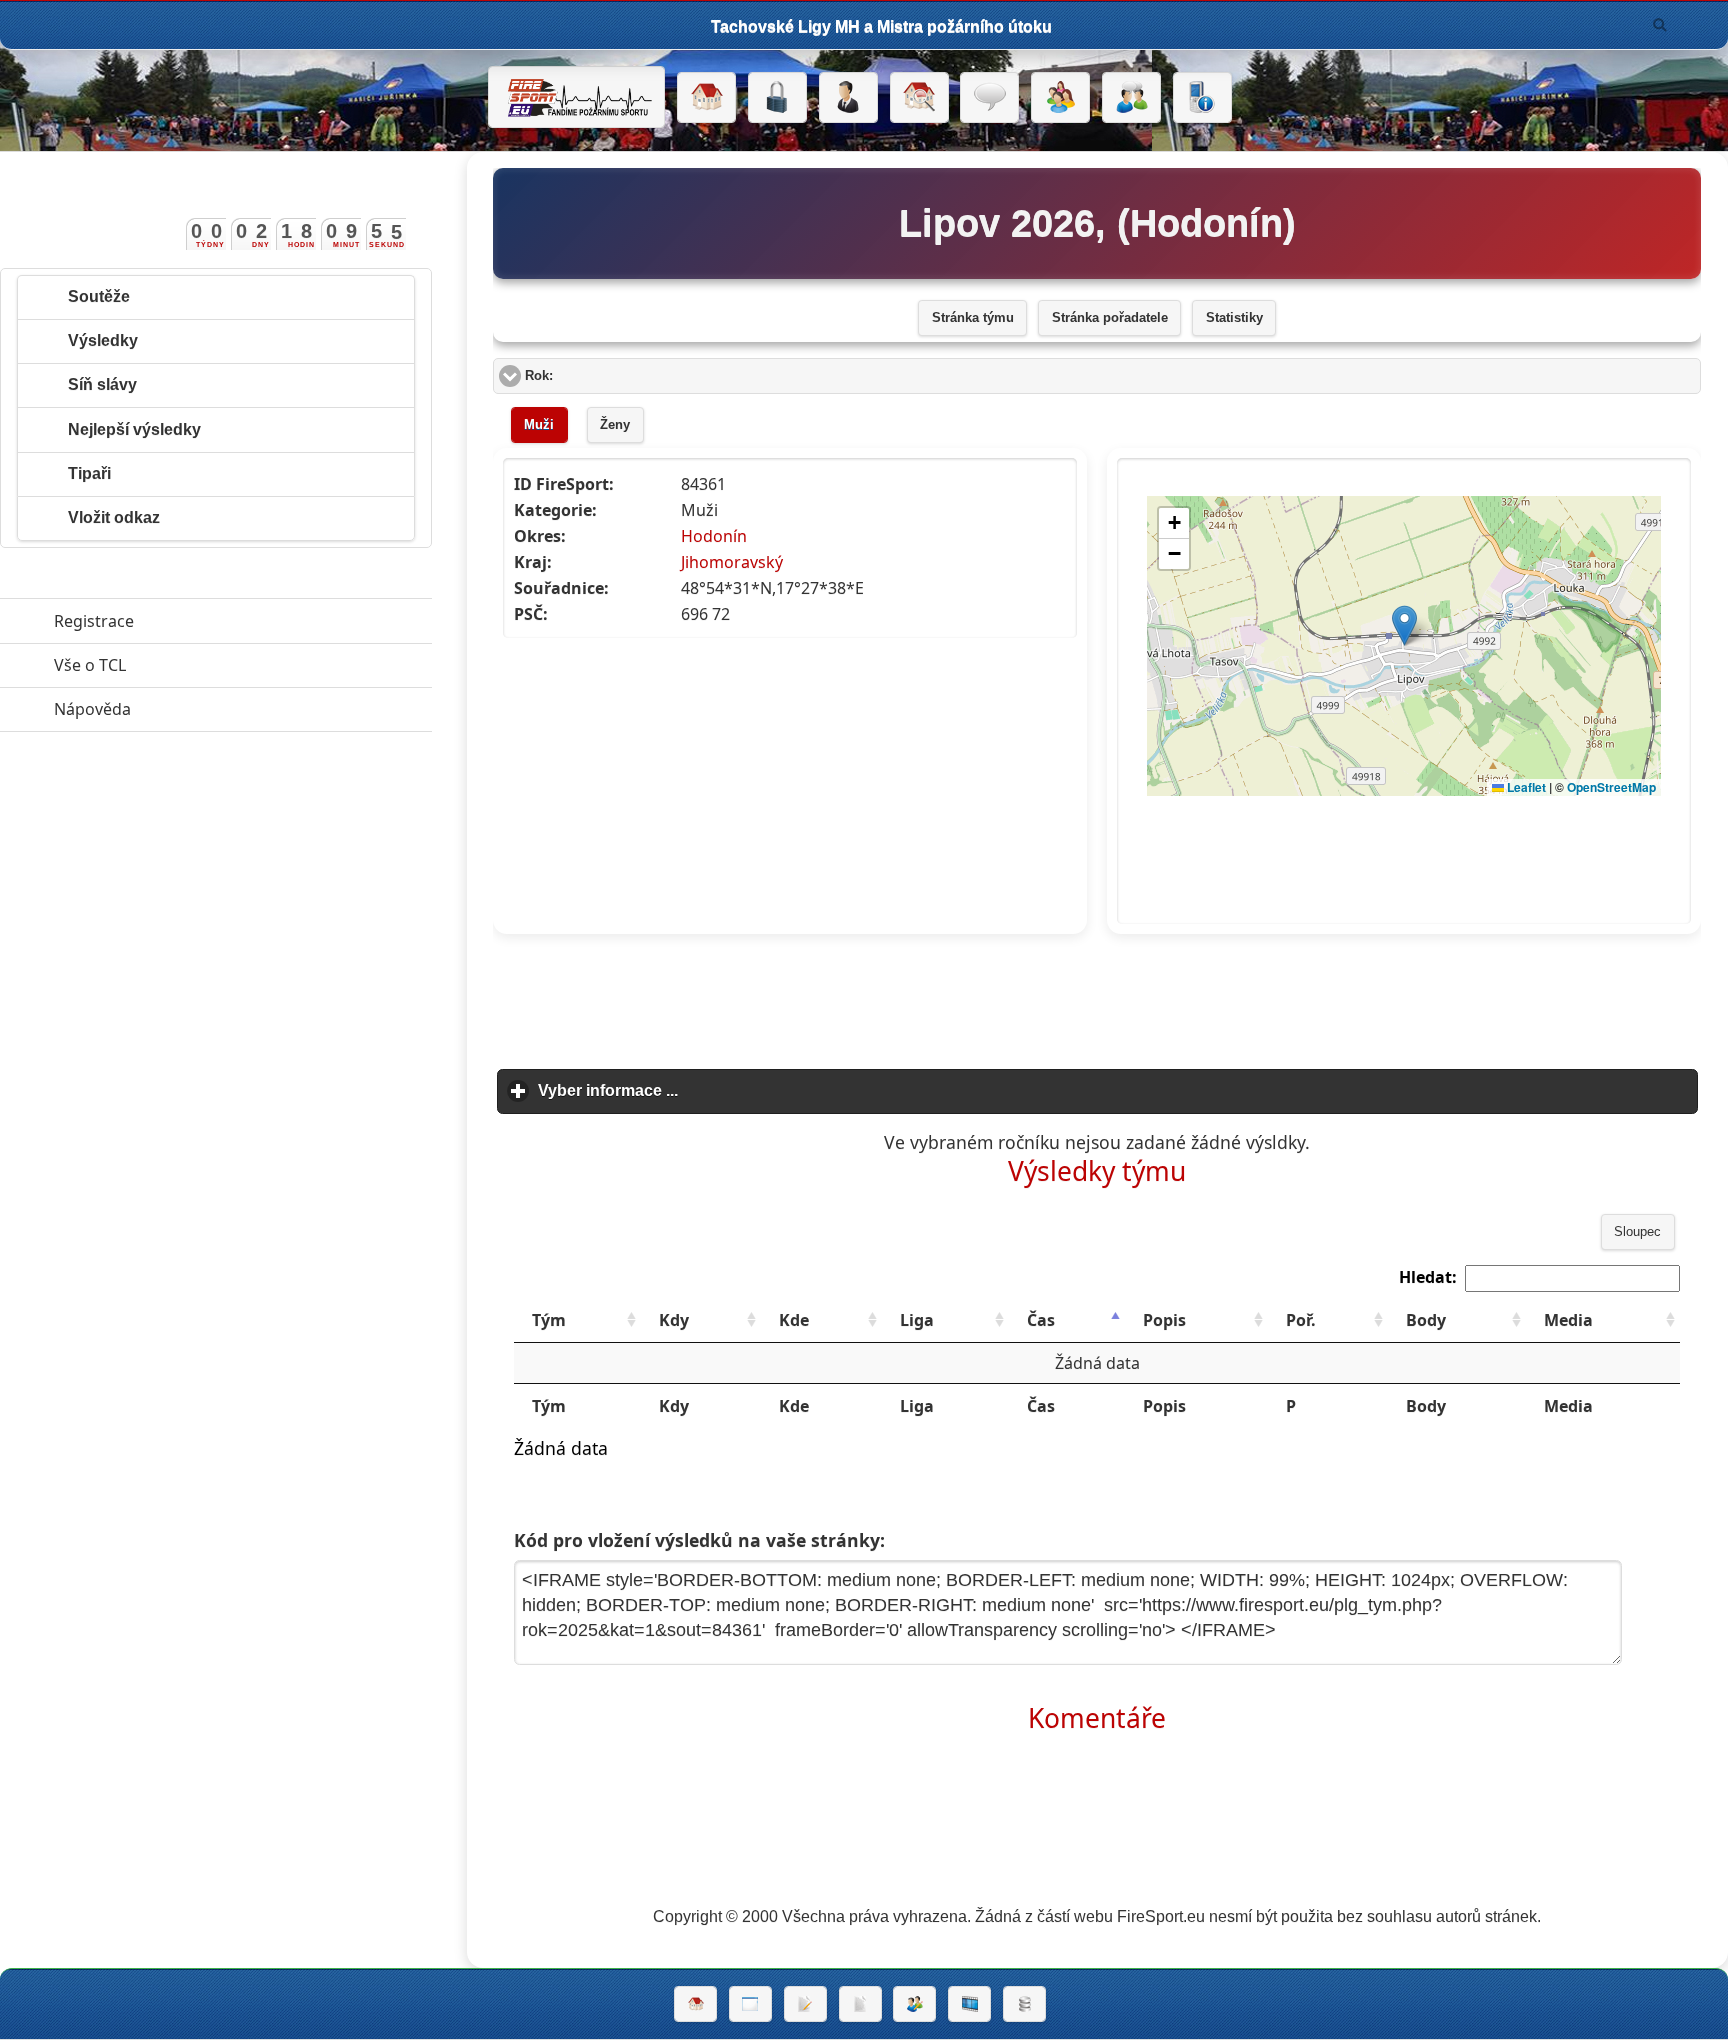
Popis (1164, 1320)
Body (1426, 1320)
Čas (1041, 1320)
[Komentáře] (989, 98)
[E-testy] (1060, 98)
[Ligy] (1024, 2004)
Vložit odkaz (114, 517)
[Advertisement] (1097, 995)
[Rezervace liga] (805, 2004)
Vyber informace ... (701, 1090)
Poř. (1301, 1320)
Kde (794, 1320)
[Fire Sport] (576, 97)
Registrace (94, 621)
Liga (917, 1320)
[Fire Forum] (1131, 98)
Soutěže (99, 296)
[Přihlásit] (777, 98)
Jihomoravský (732, 562)
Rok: (614, 376)
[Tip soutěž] (914, 2004)
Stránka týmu (973, 318)
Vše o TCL (182, 665)
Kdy (674, 1320)
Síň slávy (102, 384)
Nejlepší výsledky (134, 429)
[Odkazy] (919, 98)
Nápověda (184, 709)
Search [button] (1660, 25)
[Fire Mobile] (1202, 98)
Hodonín (714, 536)
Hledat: (1428, 1277)
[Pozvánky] (750, 2004)
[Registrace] (848, 98)
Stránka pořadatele (1110, 318)
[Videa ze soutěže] (969, 2004)
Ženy (615, 425)
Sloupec (1637, 1232)
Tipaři (89, 473)
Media (1568, 1320)
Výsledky (103, 340)
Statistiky (1234, 318)
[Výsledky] (860, 2004)
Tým (549, 1320)
